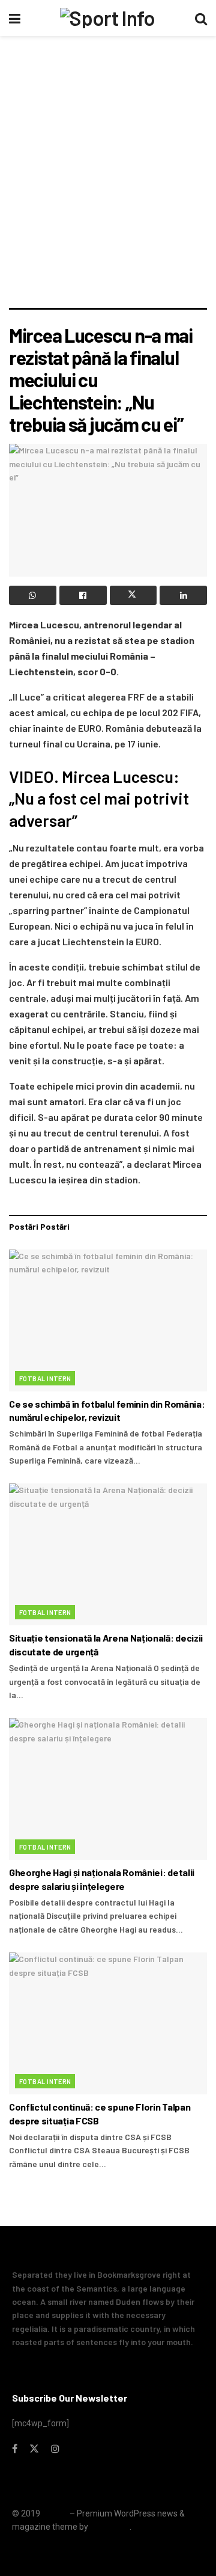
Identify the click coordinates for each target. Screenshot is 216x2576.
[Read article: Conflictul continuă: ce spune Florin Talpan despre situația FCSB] (108, 2023)
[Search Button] (201, 18)
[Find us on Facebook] (15, 2449)
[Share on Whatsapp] (33, 595)
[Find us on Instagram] (55, 2449)
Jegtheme (110, 2527)
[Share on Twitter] (133, 595)
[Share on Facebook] (83, 595)
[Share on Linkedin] (183, 595)
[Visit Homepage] (107, 18)
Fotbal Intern (45, 1378)
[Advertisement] (108, 194)
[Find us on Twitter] (34, 2449)
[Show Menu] (15, 18)
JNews (55, 2513)
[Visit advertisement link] (108, 64)
